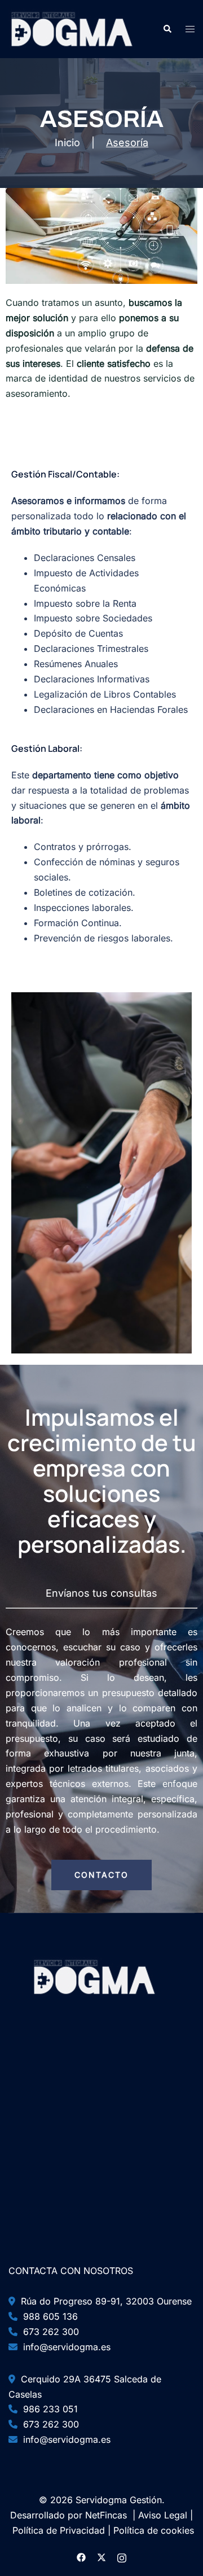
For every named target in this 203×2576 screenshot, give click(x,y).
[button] (167, 29)
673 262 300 (48, 2332)
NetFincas (106, 2515)
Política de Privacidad (59, 2530)
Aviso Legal (163, 2515)
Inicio (67, 143)
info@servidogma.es (64, 2347)
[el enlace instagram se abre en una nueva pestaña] (122, 2557)
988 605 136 (48, 2316)
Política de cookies (154, 2530)
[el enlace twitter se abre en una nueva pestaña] (101, 2557)
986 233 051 (48, 2409)
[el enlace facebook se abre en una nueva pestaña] (81, 2557)
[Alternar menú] (190, 29)
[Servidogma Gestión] (72, 28)
